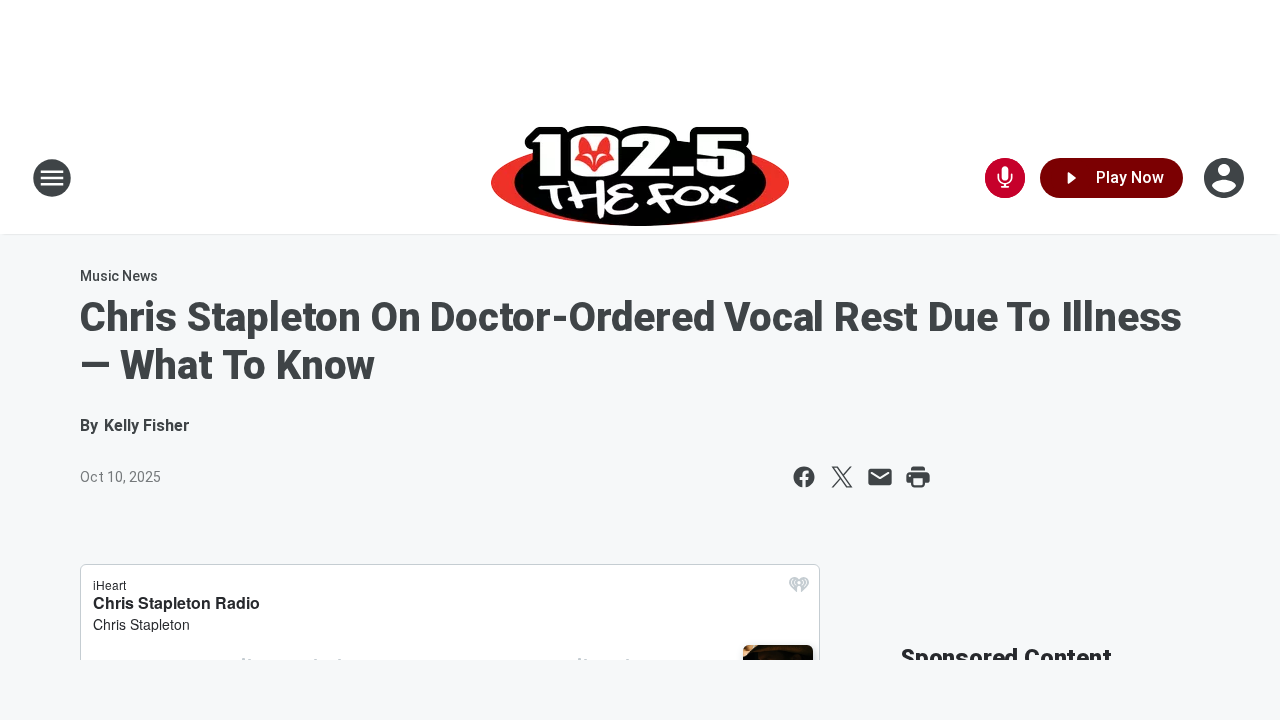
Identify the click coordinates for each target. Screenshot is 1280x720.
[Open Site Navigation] (52, 178)
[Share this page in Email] (880, 477)
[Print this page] (918, 477)
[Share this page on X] (842, 477)
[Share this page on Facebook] (804, 477)
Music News (119, 276)
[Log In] (1226, 178)
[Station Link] (640, 178)
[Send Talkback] (1005, 178)
